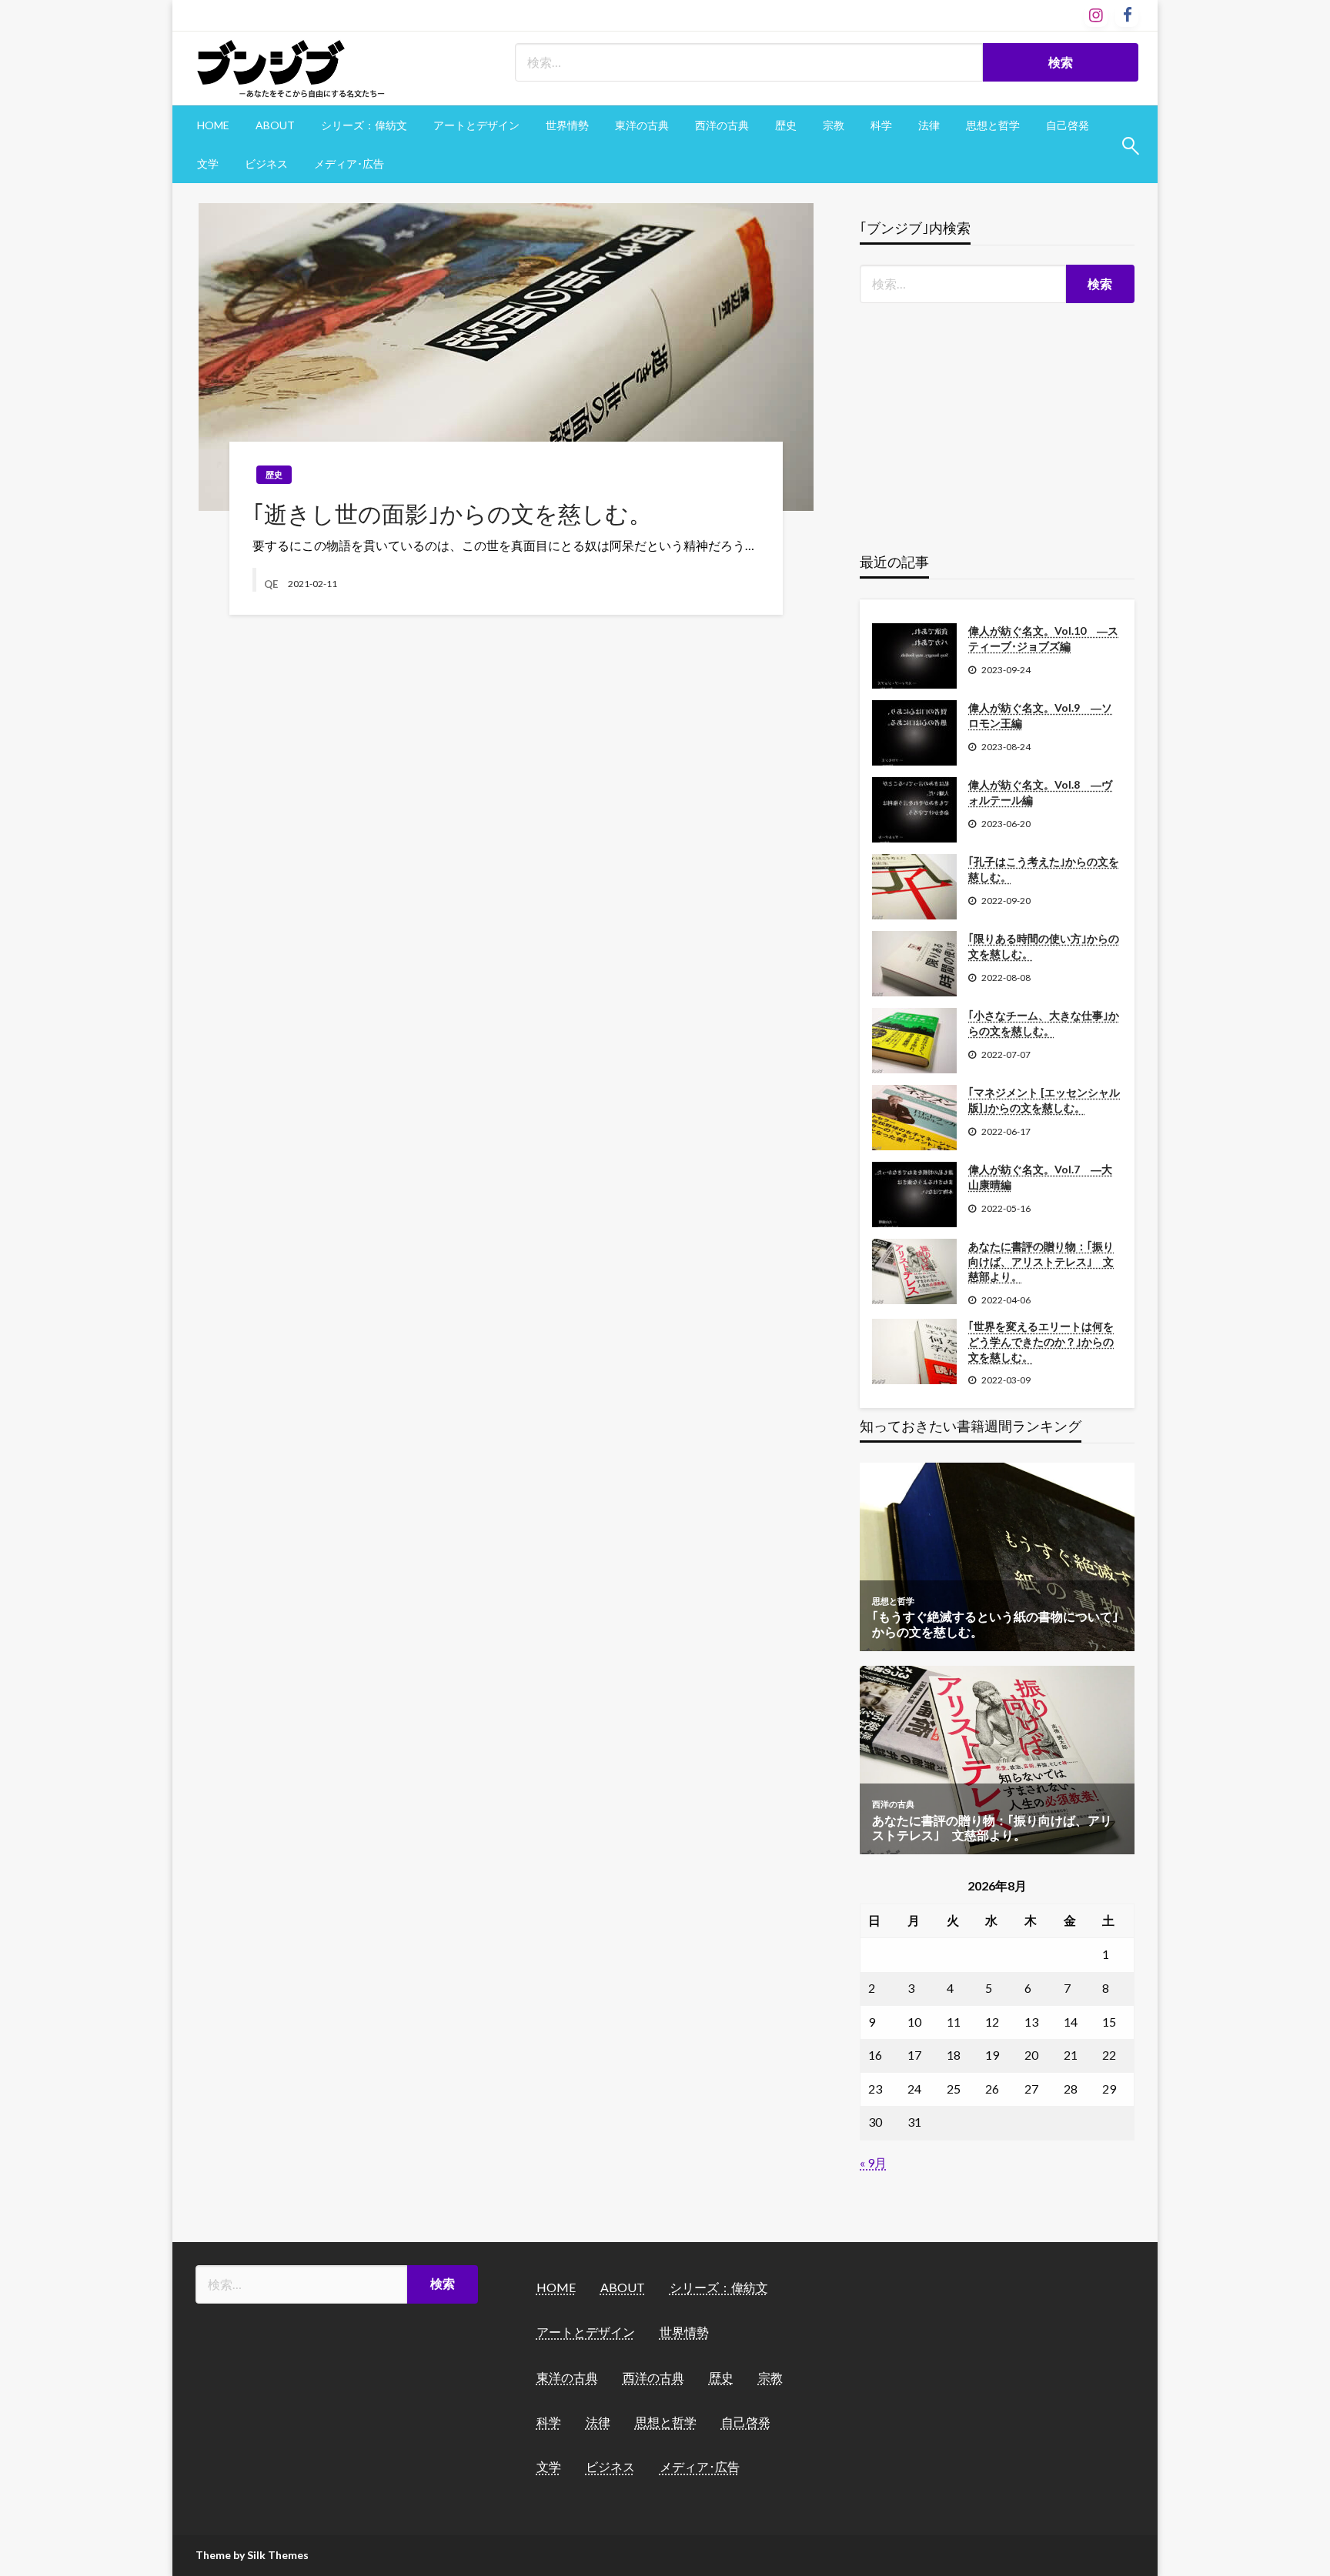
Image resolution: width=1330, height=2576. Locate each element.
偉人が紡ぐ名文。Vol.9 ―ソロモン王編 (1040, 715)
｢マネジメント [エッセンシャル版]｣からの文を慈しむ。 (1044, 1100)
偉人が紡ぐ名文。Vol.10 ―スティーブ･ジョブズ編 (1043, 638)
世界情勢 (567, 125)
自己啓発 (1068, 125)
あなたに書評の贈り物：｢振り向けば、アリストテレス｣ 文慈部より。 (1041, 1261)
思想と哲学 (993, 125)
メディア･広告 (349, 164)
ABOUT (275, 125)
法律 (929, 125)
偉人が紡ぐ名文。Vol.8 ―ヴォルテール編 (1040, 792)
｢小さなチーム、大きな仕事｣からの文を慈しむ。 (1044, 1023)
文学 (208, 164)
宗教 (834, 125)
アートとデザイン (476, 125)
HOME (213, 125)
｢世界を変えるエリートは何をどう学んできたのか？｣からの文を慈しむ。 (1041, 1341)
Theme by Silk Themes (252, 2555)
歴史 (786, 125)
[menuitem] (213, 125)
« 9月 (873, 2162)
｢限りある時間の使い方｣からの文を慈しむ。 (1044, 946)
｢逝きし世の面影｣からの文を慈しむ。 (452, 513)
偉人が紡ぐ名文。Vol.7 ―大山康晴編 (1040, 1177)
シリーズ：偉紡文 (364, 125)
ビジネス (266, 164)
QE (272, 584)
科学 (881, 125)
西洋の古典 (722, 125)
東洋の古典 (642, 125)
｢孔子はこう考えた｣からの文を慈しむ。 (1044, 869)
